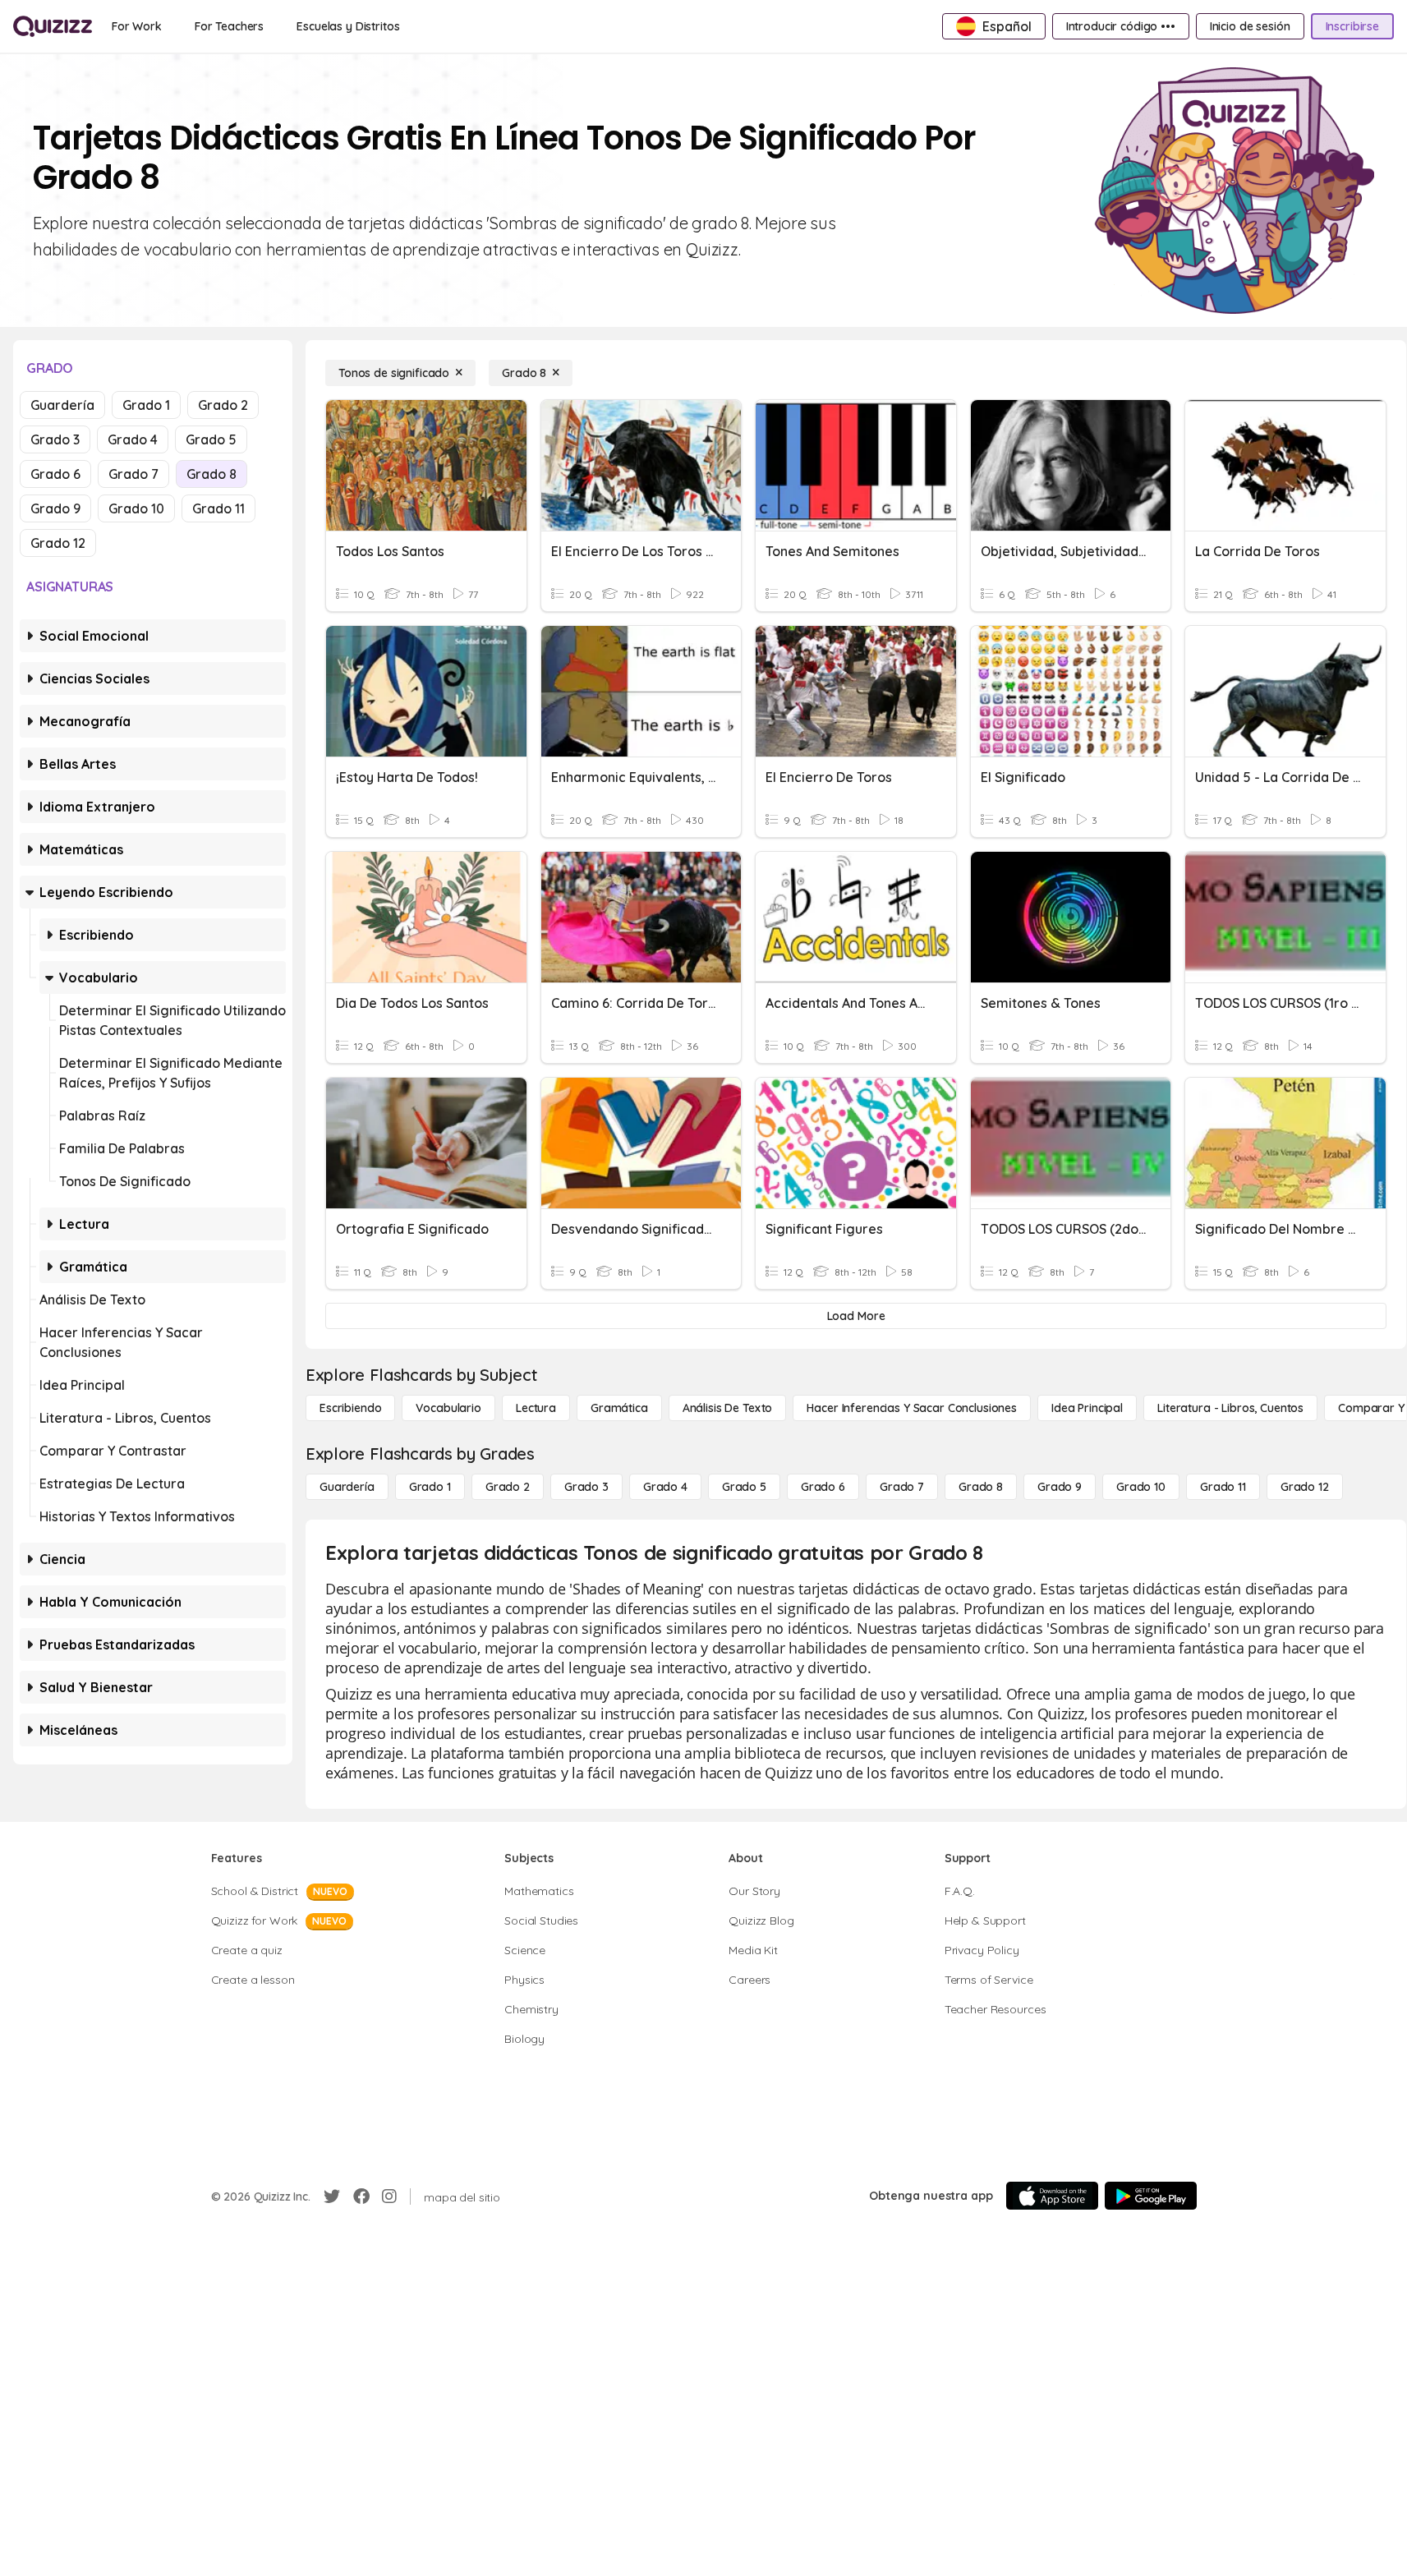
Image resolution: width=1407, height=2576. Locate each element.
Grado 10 (136, 508)
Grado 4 (133, 439)
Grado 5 (211, 439)
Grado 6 (55, 474)
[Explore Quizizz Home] (53, 26)
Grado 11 (218, 508)
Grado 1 (146, 405)
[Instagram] (389, 2196)
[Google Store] (1151, 2196)
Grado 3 (55, 439)
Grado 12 (58, 543)
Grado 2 (223, 405)
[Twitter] (332, 2196)
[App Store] (1052, 2196)
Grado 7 (133, 474)
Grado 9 (55, 508)
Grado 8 (212, 474)
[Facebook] (361, 2196)
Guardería (62, 405)
